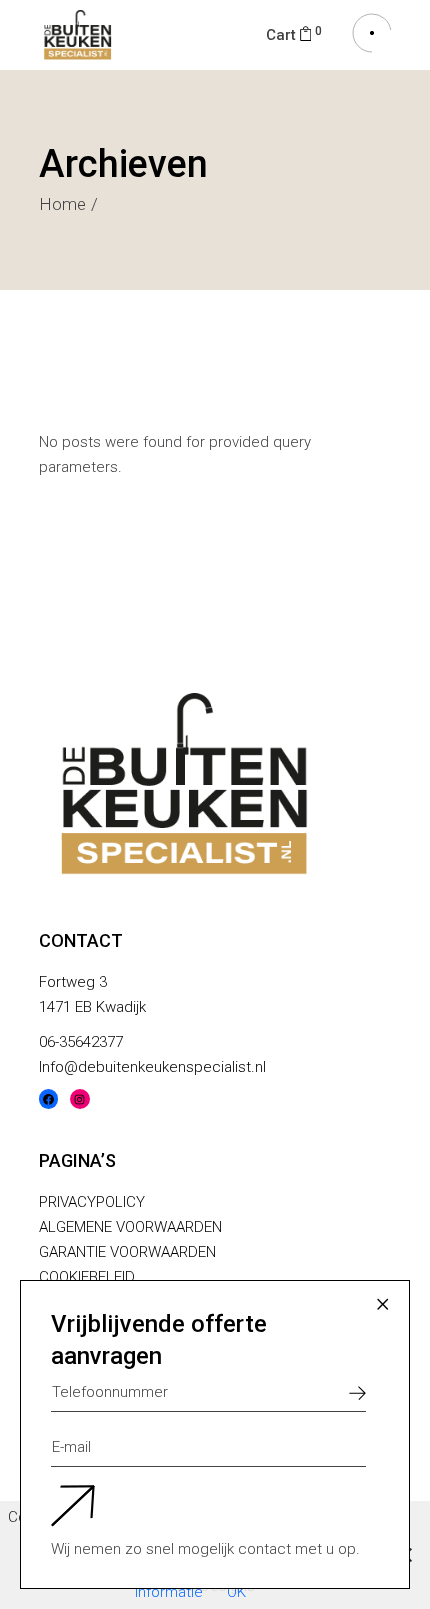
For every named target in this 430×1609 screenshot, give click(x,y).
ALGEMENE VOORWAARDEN (130, 1227)
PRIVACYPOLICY (92, 1202)
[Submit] (357, 1392)
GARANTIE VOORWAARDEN (127, 1252)
